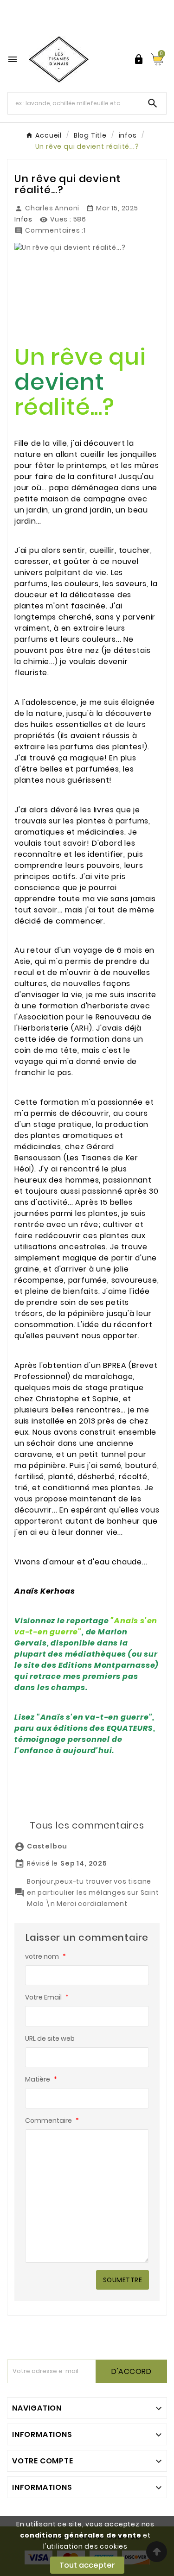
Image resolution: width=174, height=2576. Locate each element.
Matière (41, 2079)
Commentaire (52, 2120)
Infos (23, 219)
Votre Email (47, 1997)
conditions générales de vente (81, 2535)
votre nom (45, 1956)
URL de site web (50, 2038)
